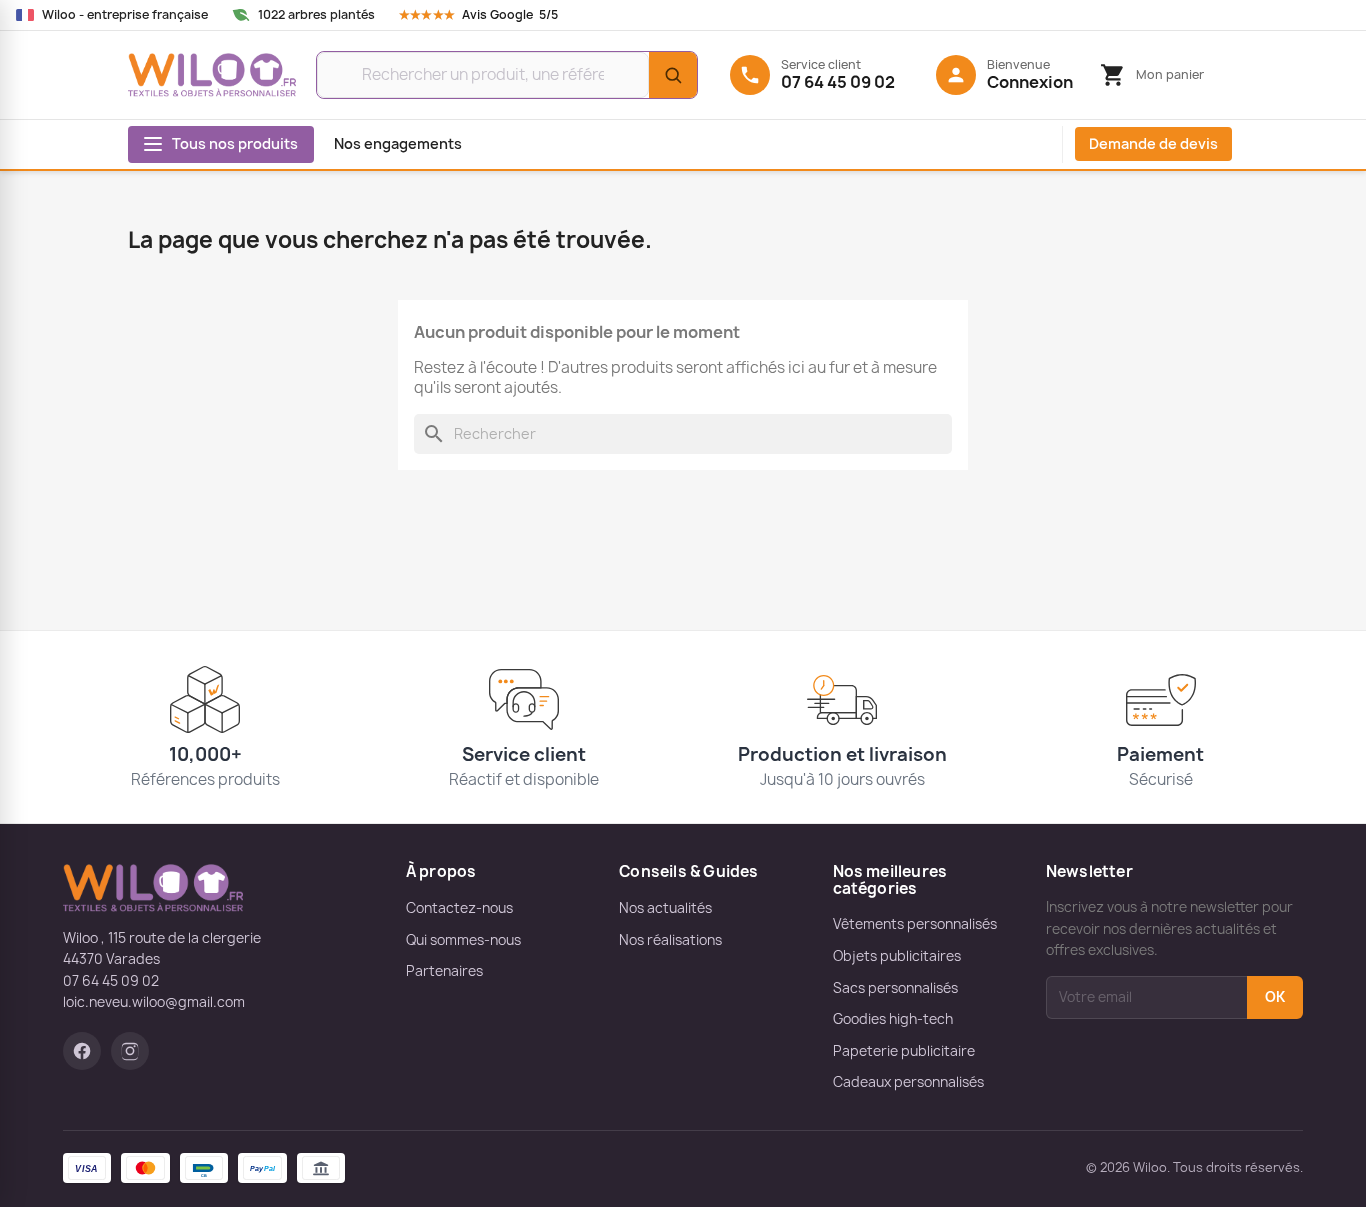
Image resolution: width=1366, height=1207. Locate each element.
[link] (497, 15)
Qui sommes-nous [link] (463, 940)
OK (1275, 997)
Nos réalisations (670, 940)
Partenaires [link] (444, 971)
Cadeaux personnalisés (908, 1082)
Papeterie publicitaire (904, 1051)
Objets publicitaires (897, 956)
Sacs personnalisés (895, 988)
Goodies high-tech (893, 1019)
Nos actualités (665, 908)
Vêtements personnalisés (915, 924)
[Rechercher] (673, 75)
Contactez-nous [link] (459, 908)
